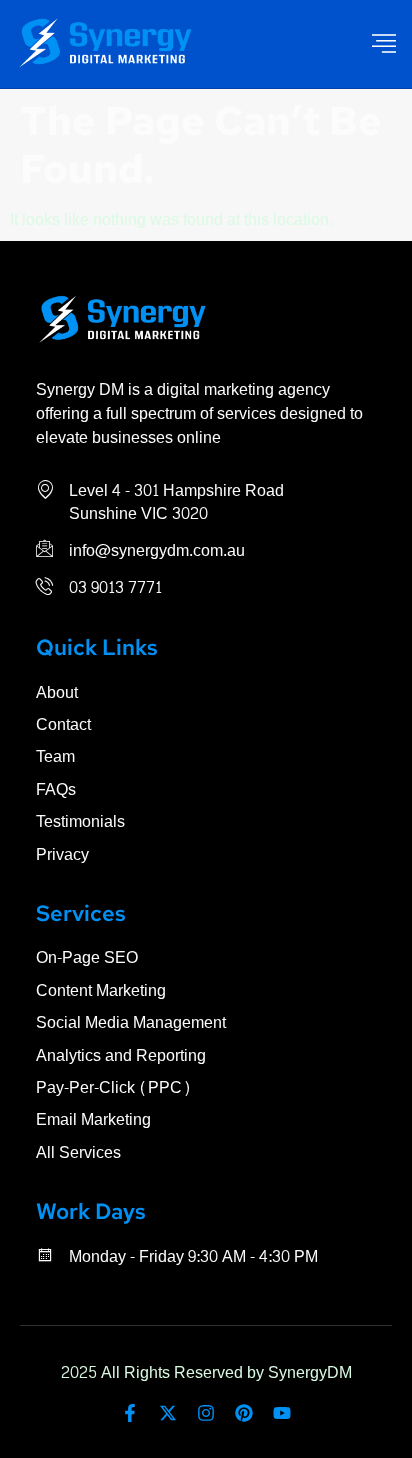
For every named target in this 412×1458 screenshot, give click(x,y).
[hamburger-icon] (384, 44)
